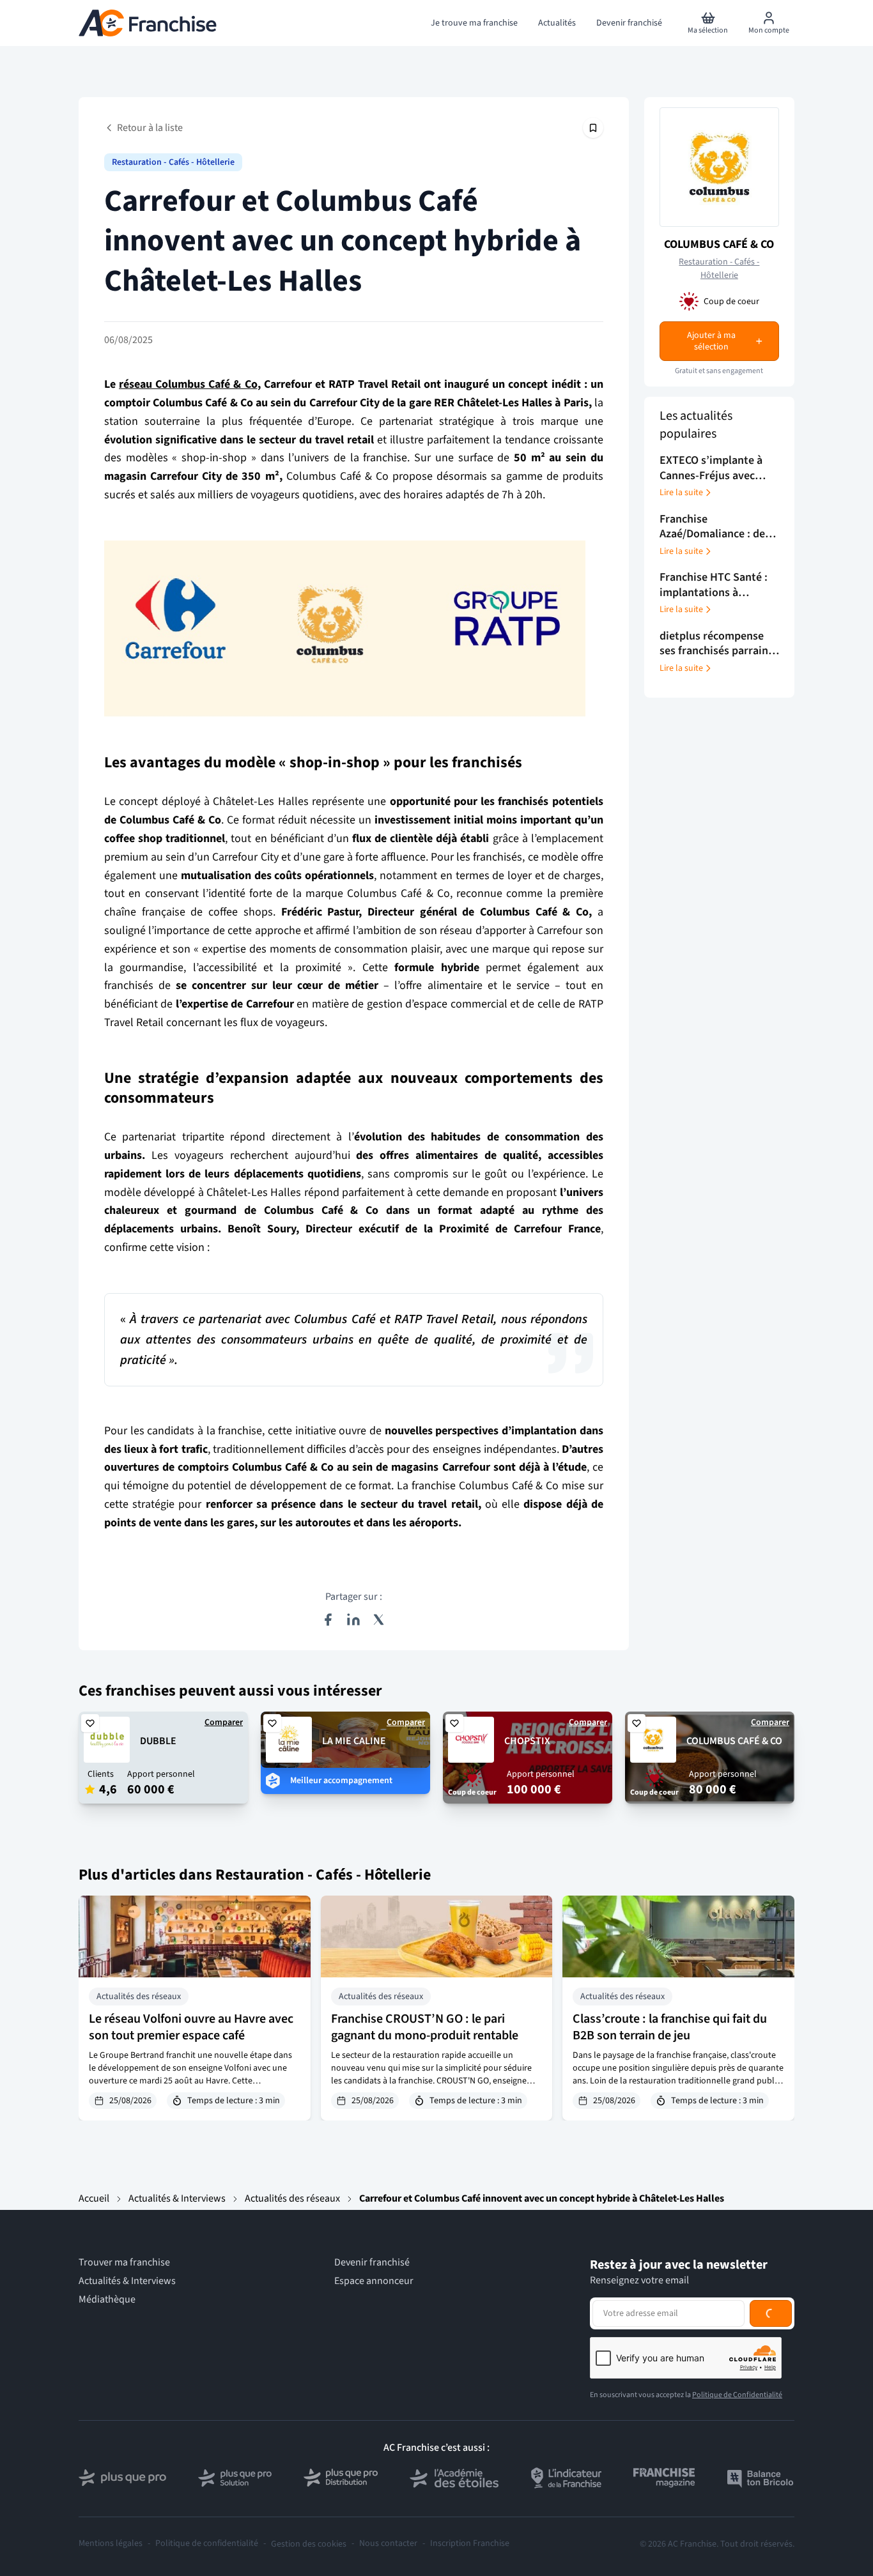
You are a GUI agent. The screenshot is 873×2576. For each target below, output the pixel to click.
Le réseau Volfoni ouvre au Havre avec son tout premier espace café (191, 2027)
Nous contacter (388, 2544)
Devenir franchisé (372, 2263)
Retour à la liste (150, 128)
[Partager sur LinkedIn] (353, 1620)
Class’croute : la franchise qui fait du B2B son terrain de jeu (670, 2027)
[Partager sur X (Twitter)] (379, 1620)
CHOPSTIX (527, 1741)
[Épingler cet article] (593, 128)
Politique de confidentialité (207, 2544)
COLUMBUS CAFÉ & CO (719, 244)
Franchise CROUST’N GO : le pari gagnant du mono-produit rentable (425, 2027)
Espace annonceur (374, 2281)
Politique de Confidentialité (737, 2395)
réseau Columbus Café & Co (188, 384)
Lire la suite (681, 493)
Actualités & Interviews (177, 2198)
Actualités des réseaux (292, 2198)
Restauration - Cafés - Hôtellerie (173, 162)
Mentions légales (111, 2544)
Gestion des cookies (309, 2544)
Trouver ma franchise (124, 2263)
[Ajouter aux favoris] (90, 1723)
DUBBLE (158, 1741)
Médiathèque (107, 2300)
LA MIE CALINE (354, 1741)
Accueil (94, 2198)
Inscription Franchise (470, 2544)
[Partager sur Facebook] (328, 1620)
